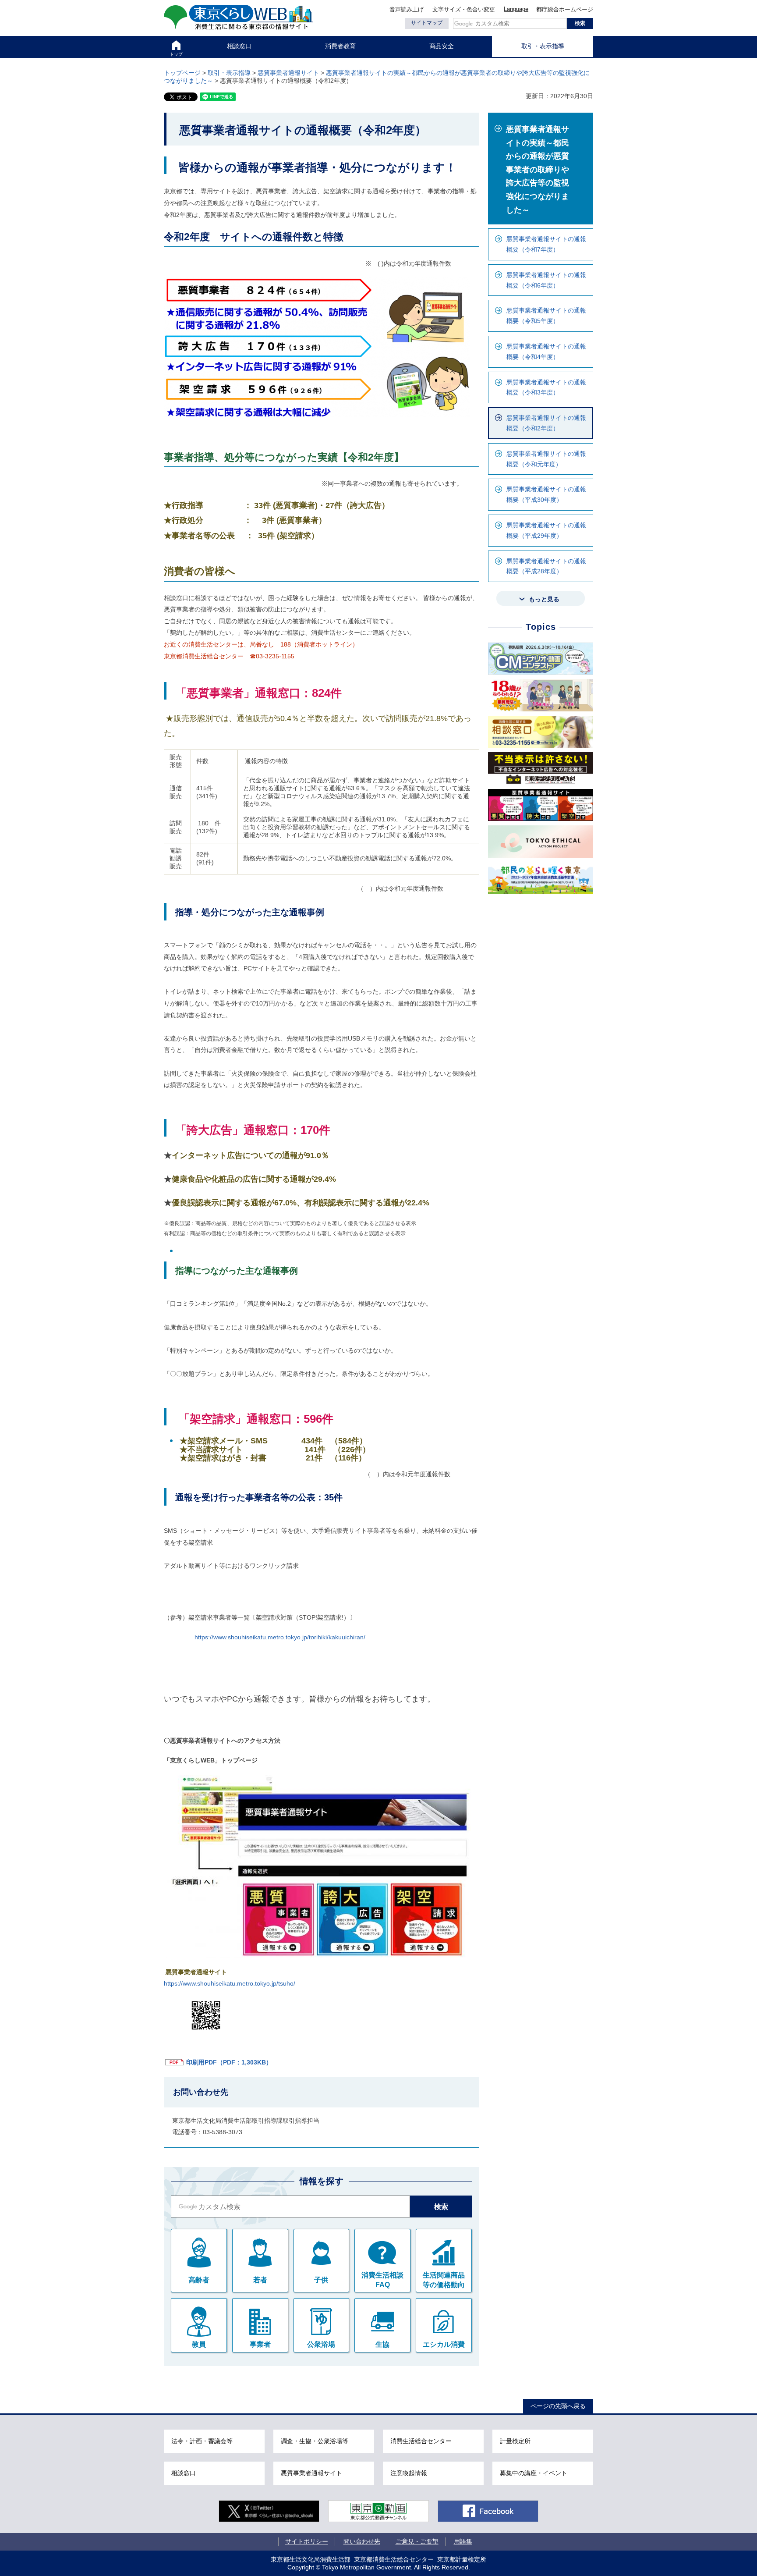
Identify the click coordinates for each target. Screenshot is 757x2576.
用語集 (463, 2541)
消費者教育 (340, 46)
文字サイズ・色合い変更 (464, 9)
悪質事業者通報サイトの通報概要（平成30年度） (546, 494)
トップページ (182, 73)
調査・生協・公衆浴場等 (315, 2441)
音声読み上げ (407, 9)
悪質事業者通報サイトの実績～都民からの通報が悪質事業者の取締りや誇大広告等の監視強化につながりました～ (538, 170)
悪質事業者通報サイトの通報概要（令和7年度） (546, 244)
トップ (176, 54)
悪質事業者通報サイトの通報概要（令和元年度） (546, 459)
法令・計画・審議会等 (202, 2441)
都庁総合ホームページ (565, 9)
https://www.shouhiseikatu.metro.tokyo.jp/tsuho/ (230, 1983)
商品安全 (442, 46)
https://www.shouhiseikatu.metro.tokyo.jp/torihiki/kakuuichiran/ (280, 1637)
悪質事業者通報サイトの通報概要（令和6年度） (546, 280)
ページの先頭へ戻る (558, 2406)
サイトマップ (427, 23)
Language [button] (516, 9)
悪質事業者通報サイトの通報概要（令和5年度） (546, 316)
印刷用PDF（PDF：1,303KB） (229, 2062)
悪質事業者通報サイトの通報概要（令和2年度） (546, 423)
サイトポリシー (307, 2541)
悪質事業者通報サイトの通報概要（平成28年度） (546, 566)
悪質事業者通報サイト (288, 73)
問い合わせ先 (362, 2541)
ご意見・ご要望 (417, 2541)
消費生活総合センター (421, 2441)
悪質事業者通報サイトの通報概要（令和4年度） (546, 352)
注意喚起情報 (409, 2473)
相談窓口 (239, 46)
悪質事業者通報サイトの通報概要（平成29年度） (546, 530)
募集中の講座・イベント (534, 2473)
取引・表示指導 (543, 46)
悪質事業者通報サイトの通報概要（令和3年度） (546, 387)
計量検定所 (515, 2441)
